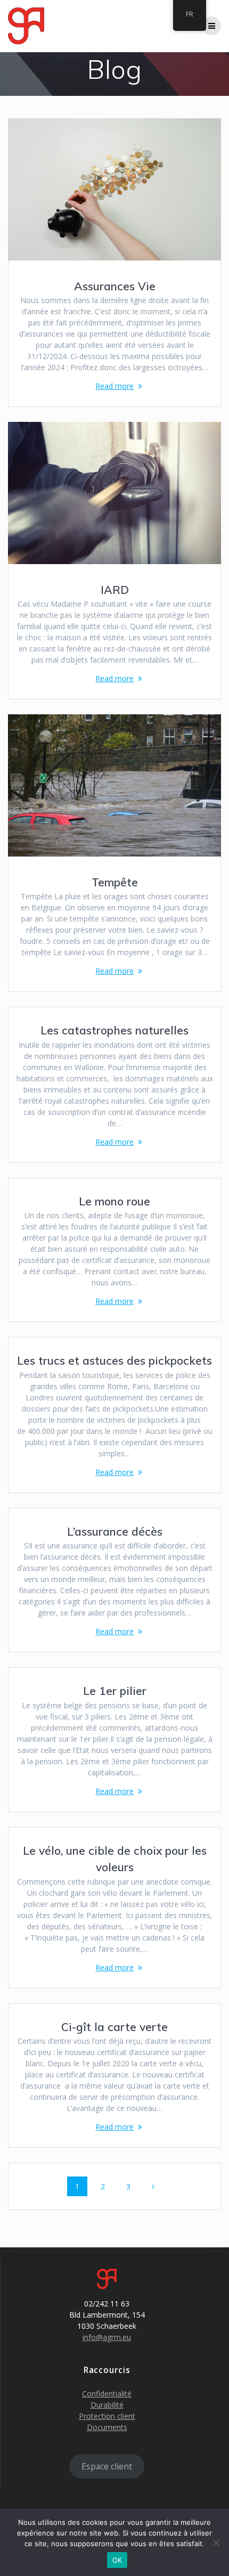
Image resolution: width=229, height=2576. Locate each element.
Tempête (115, 882)
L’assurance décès (115, 1531)
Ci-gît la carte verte (114, 2027)
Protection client (107, 2416)
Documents (107, 2427)
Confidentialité (107, 2394)
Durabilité (107, 2405)
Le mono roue (114, 1201)
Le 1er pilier (115, 1691)
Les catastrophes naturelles (114, 1030)
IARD (115, 590)
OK (117, 2560)
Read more (114, 386)
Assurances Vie (115, 286)
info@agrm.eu (107, 2337)
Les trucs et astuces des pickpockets (114, 1360)
